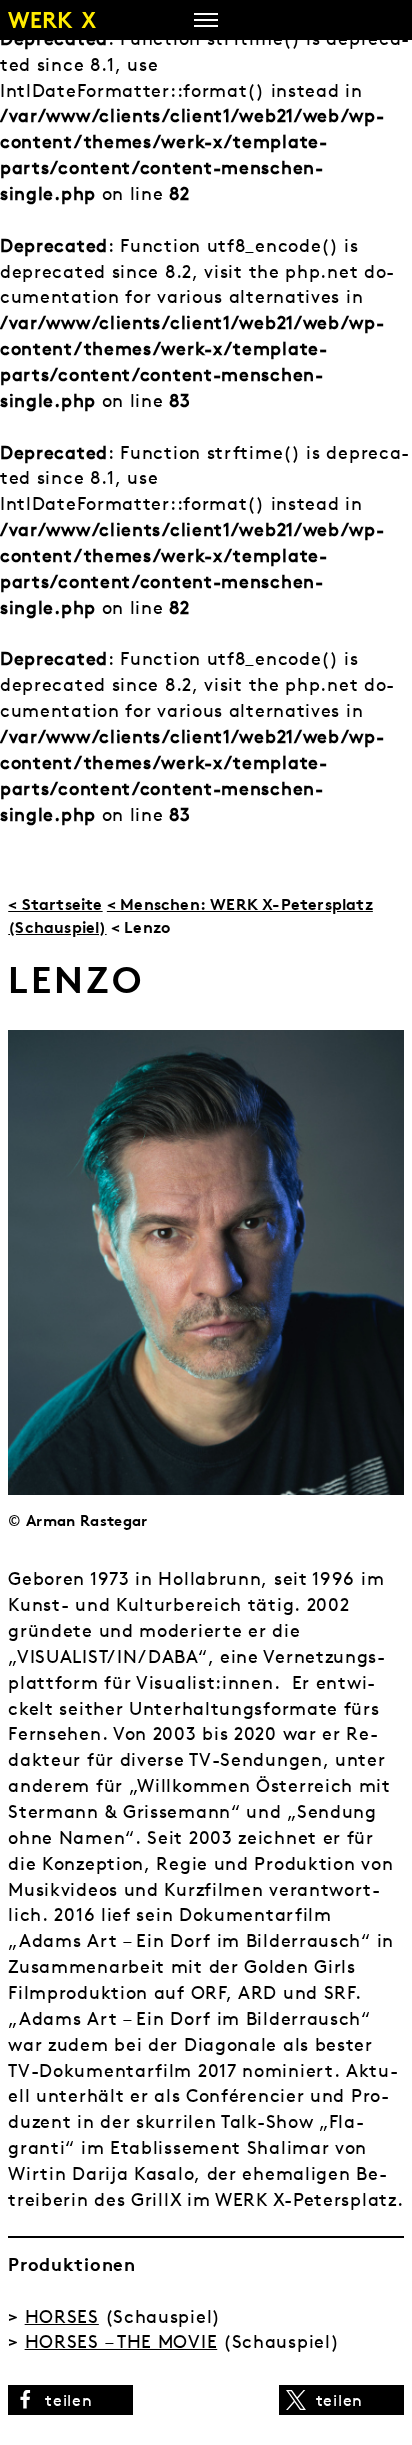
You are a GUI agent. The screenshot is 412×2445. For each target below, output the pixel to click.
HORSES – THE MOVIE (121, 2341)
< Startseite (55, 904)
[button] (70, 2400)
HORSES (62, 2316)
